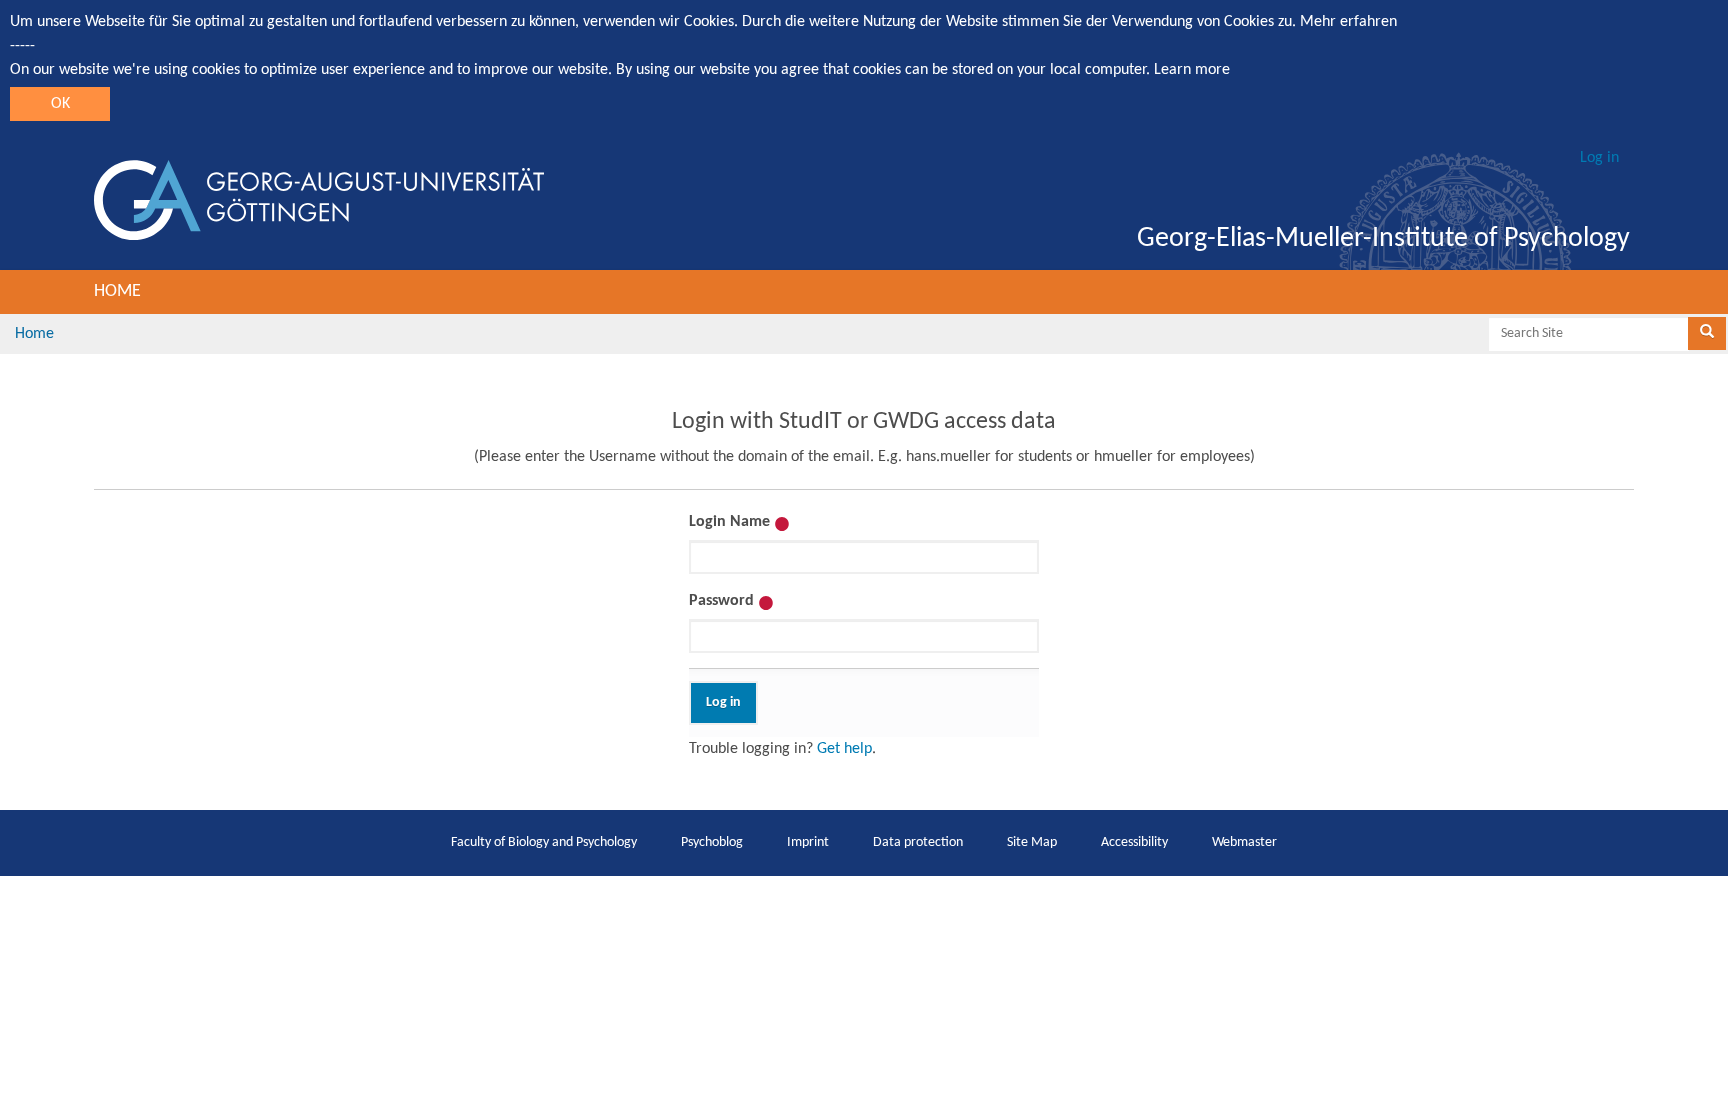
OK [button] (60, 104)
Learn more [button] (1192, 70)
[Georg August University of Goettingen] (319, 200)
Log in (1599, 158)
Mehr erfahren (1348, 22)
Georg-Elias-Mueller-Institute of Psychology (1383, 239)
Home (117, 291)
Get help (844, 749)
